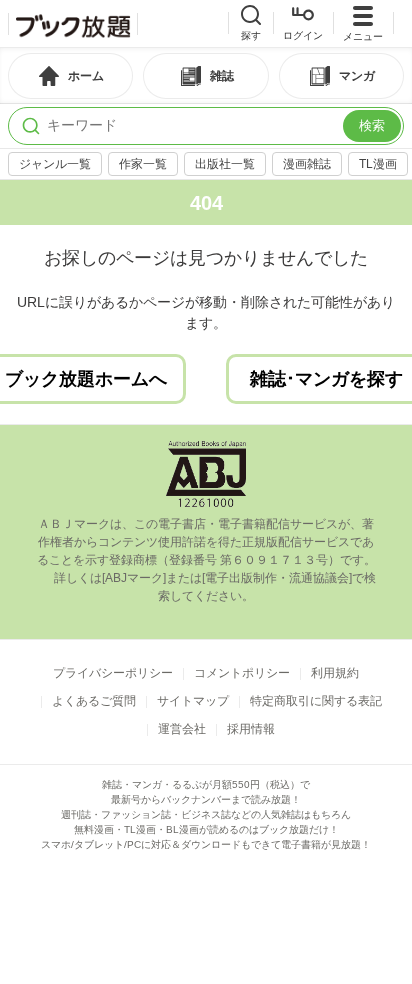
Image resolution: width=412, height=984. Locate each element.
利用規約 (335, 673)
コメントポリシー (242, 673)
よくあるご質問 (94, 701)
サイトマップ (193, 701)
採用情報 (251, 729)
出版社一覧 (225, 164)
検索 (372, 125)
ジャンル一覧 (55, 164)
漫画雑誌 (307, 164)
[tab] (70, 76)
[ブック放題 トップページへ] (73, 24)
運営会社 (182, 729)
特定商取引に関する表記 (316, 701)
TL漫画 (378, 164)
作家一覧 (143, 164)
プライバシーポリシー (113, 673)
